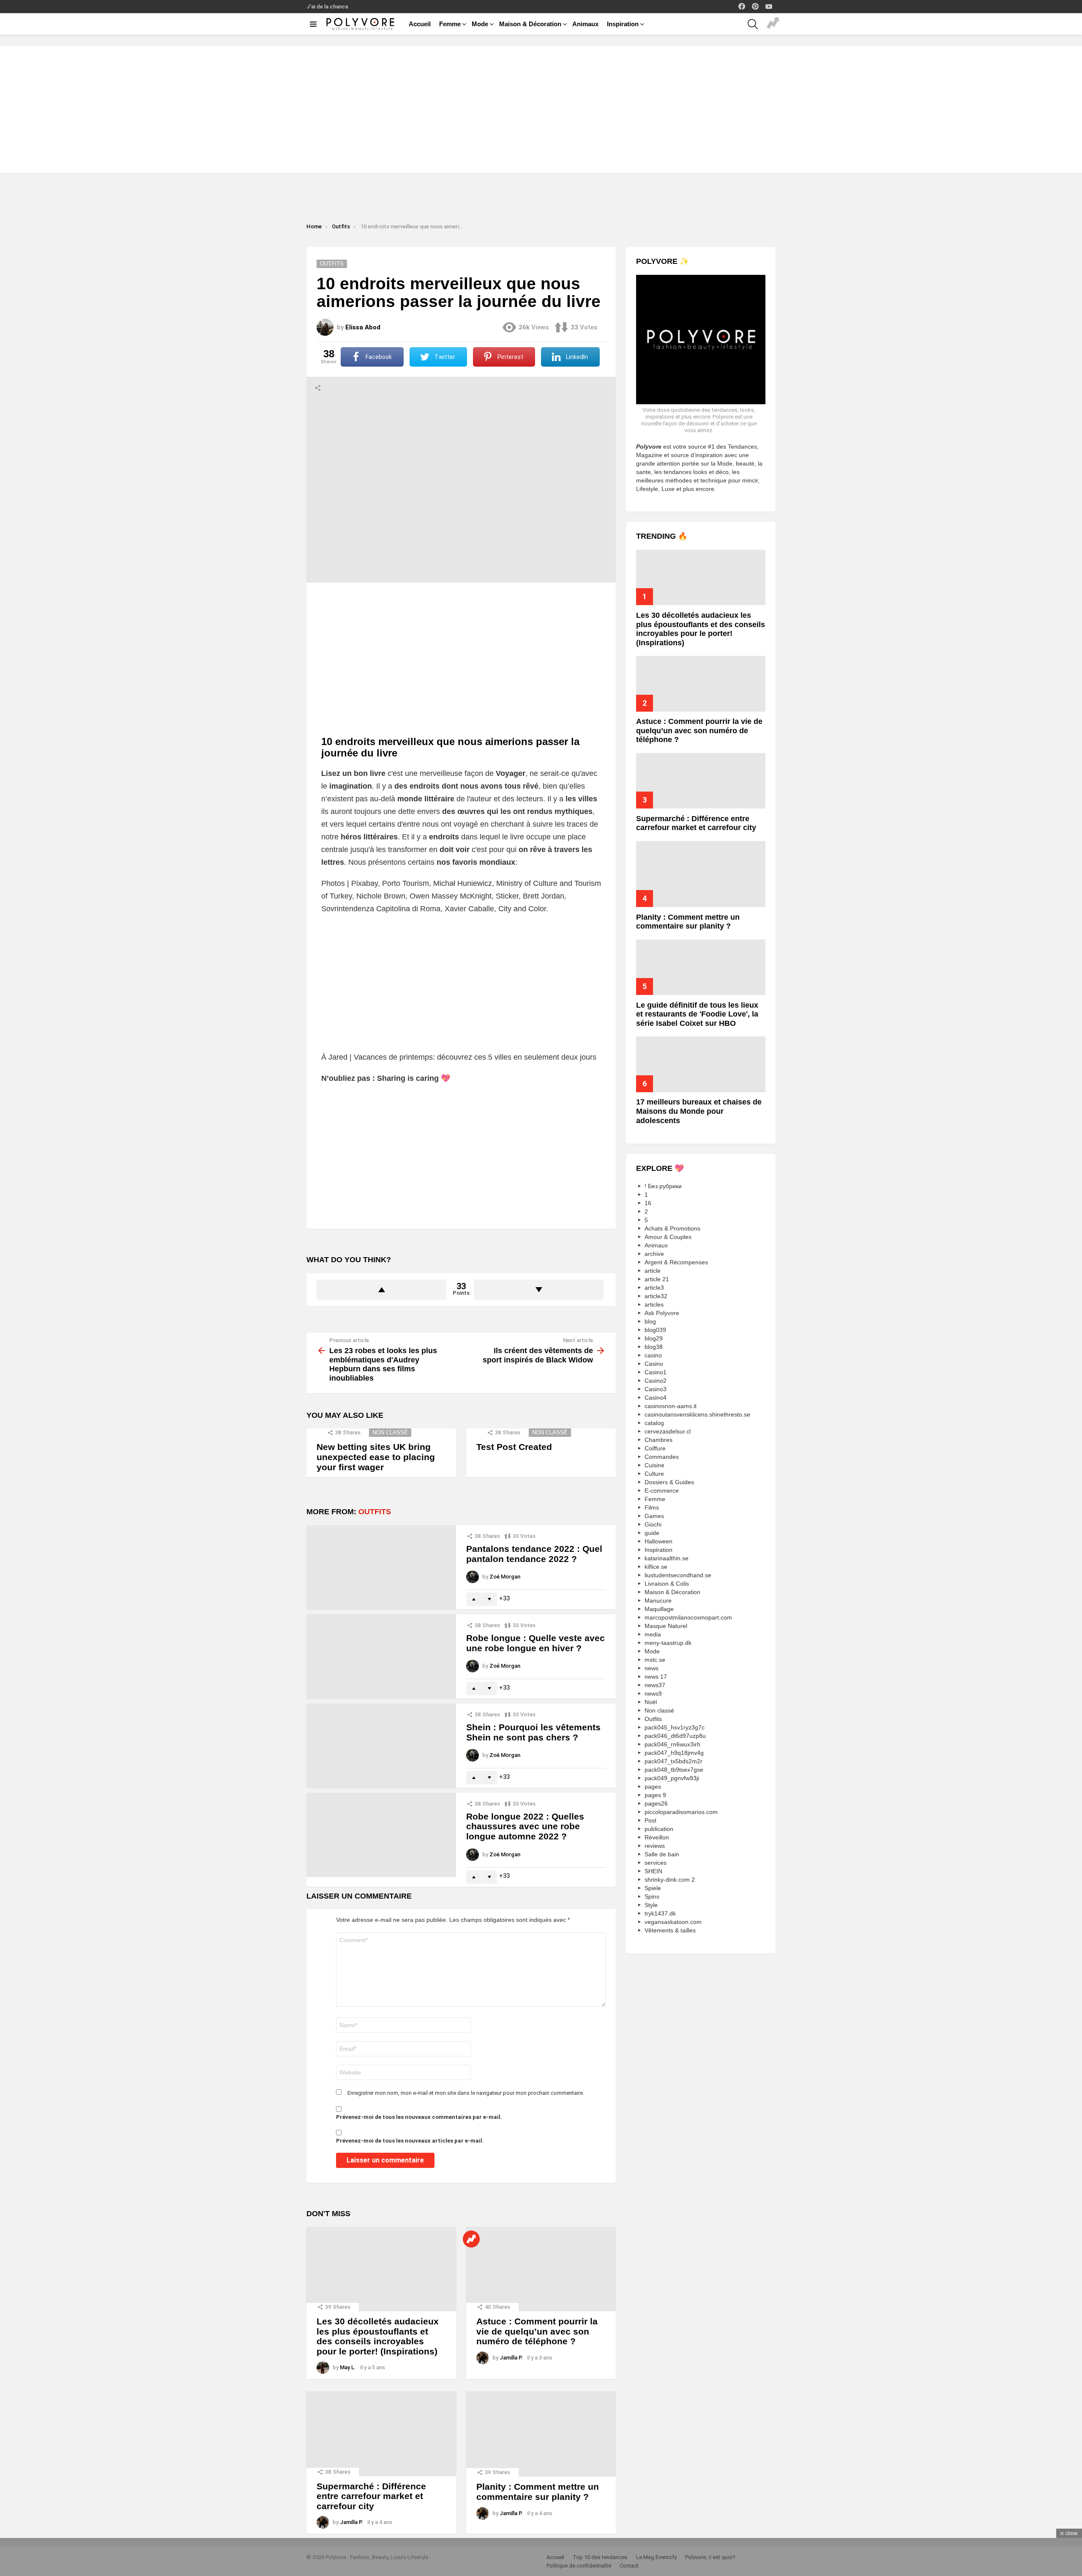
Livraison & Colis (667, 1584)
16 (648, 1203)
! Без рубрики (663, 1186)
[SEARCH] (753, 24)
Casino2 (656, 1381)
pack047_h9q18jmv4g (674, 1753)
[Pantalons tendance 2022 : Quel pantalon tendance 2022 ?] (381, 1567)
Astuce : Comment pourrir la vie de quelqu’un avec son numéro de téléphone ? (537, 2331)
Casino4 (656, 1398)
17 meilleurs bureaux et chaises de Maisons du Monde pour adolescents (699, 1111)
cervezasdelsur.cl (668, 1431)
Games (654, 1516)
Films (652, 1507)
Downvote (539, 1290)
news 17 (656, 1677)
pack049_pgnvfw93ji (672, 1778)
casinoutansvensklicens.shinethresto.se (697, 1414)
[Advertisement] (541, 109)
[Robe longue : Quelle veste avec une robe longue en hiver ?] (381, 1657)
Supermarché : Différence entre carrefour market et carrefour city (371, 2496)
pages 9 (655, 1795)
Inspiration (623, 24)
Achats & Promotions (672, 1228)
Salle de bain (662, 1854)
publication (659, 1829)
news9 (653, 1694)
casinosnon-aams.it (671, 1406)
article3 (654, 1288)
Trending (773, 24)
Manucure (658, 1600)
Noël (651, 1702)
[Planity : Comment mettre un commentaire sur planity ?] (541, 2434)
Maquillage (659, 1609)
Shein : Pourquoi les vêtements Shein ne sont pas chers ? (533, 1732)
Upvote (381, 1290)
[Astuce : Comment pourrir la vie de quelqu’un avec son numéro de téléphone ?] (541, 2269)
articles (654, 1304)
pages (653, 1787)
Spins (652, 1896)
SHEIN (653, 1871)
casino (653, 1355)
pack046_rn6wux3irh (672, 1744)
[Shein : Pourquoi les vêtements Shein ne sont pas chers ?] (381, 1746)
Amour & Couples (668, 1237)
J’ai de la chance (327, 7)
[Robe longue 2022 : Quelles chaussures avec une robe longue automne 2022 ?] (381, 1835)
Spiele (653, 1888)
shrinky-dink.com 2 (670, 1880)
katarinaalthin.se (667, 1558)
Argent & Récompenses (676, 1262)
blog (650, 1321)
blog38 (654, 1347)
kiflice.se (656, 1567)
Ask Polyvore (662, 1313)
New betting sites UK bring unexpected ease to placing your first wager (376, 1457)
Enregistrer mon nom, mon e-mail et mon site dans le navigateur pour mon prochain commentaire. (466, 2093)
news (652, 1668)
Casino (654, 1364)
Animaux (585, 24)
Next (1078, 40)
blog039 (655, 1330)
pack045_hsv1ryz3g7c (675, 1727)
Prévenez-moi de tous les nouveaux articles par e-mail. (410, 2141)
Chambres (658, 1440)
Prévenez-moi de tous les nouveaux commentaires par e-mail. (419, 2117)
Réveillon (657, 1837)
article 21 (657, 1279)
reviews (655, 1846)
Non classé (390, 1432)
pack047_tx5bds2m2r (674, 1761)
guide (652, 1533)
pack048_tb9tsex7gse (674, 1770)
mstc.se (655, 1660)
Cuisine (654, 1465)
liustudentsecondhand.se (678, 1575)
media (653, 1634)
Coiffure (655, 1448)
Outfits (375, 1512)
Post (650, 1820)
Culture (654, 1474)
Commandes (662, 1457)
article (653, 1271)
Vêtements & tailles (670, 1930)
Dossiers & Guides (669, 1482)
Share (317, 388)
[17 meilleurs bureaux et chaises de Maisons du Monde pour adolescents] (701, 1064)
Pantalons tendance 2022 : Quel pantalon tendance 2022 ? (534, 1554)
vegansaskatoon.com (673, 1922)
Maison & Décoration (530, 24)
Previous (4, 40)
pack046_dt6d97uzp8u (675, 1736)
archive (654, 1254)
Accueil (420, 24)
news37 (655, 1685)
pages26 (656, 1803)
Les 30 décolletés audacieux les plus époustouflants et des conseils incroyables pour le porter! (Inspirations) (378, 2336)
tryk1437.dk (660, 1913)
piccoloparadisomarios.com (681, 1812)
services (656, 1863)
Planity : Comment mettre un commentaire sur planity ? (538, 2492)
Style (651, 1905)
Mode (480, 24)
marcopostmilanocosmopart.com (688, 1617)
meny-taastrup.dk (668, 1643)
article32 (656, 1296)
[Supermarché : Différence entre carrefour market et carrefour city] (381, 2433)
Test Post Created (514, 1447)
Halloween (658, 1541)
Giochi (653, 1524)
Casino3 (656, 1389)
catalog (654, 1423)
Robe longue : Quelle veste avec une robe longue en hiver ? (536, 1643)
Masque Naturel (666, 1626)
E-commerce (662, 1491)
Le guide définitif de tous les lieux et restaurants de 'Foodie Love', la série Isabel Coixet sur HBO (697, 1014)
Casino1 (656, 1372)
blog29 (654, 1338)
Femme (450, 24)
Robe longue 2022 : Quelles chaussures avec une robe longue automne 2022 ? (525, 1826)
